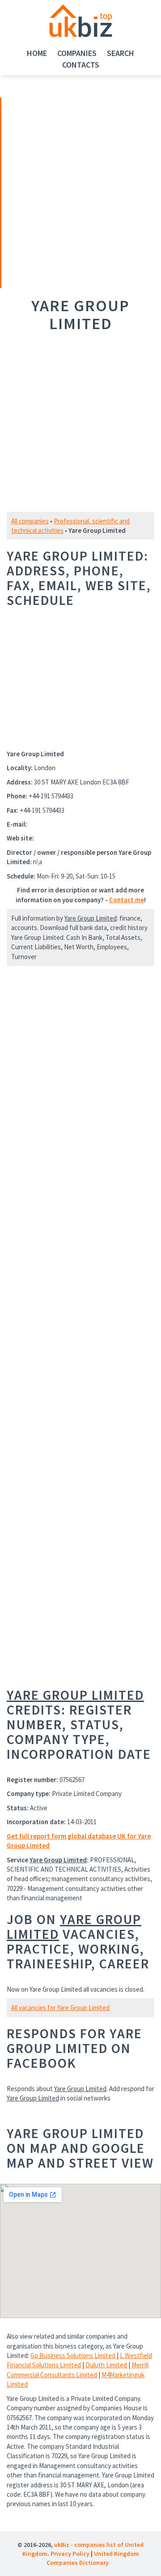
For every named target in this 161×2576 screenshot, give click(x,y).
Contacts (81, 65)
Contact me (127, 900)
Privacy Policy (70, 2554)
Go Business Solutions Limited (73, 2355)
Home (37, 53)
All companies (30, 521)
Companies (77, 53)
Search (121, 53)
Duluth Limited (106, 2365)
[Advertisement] (64, 192)
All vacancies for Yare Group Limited (60, 2008)
